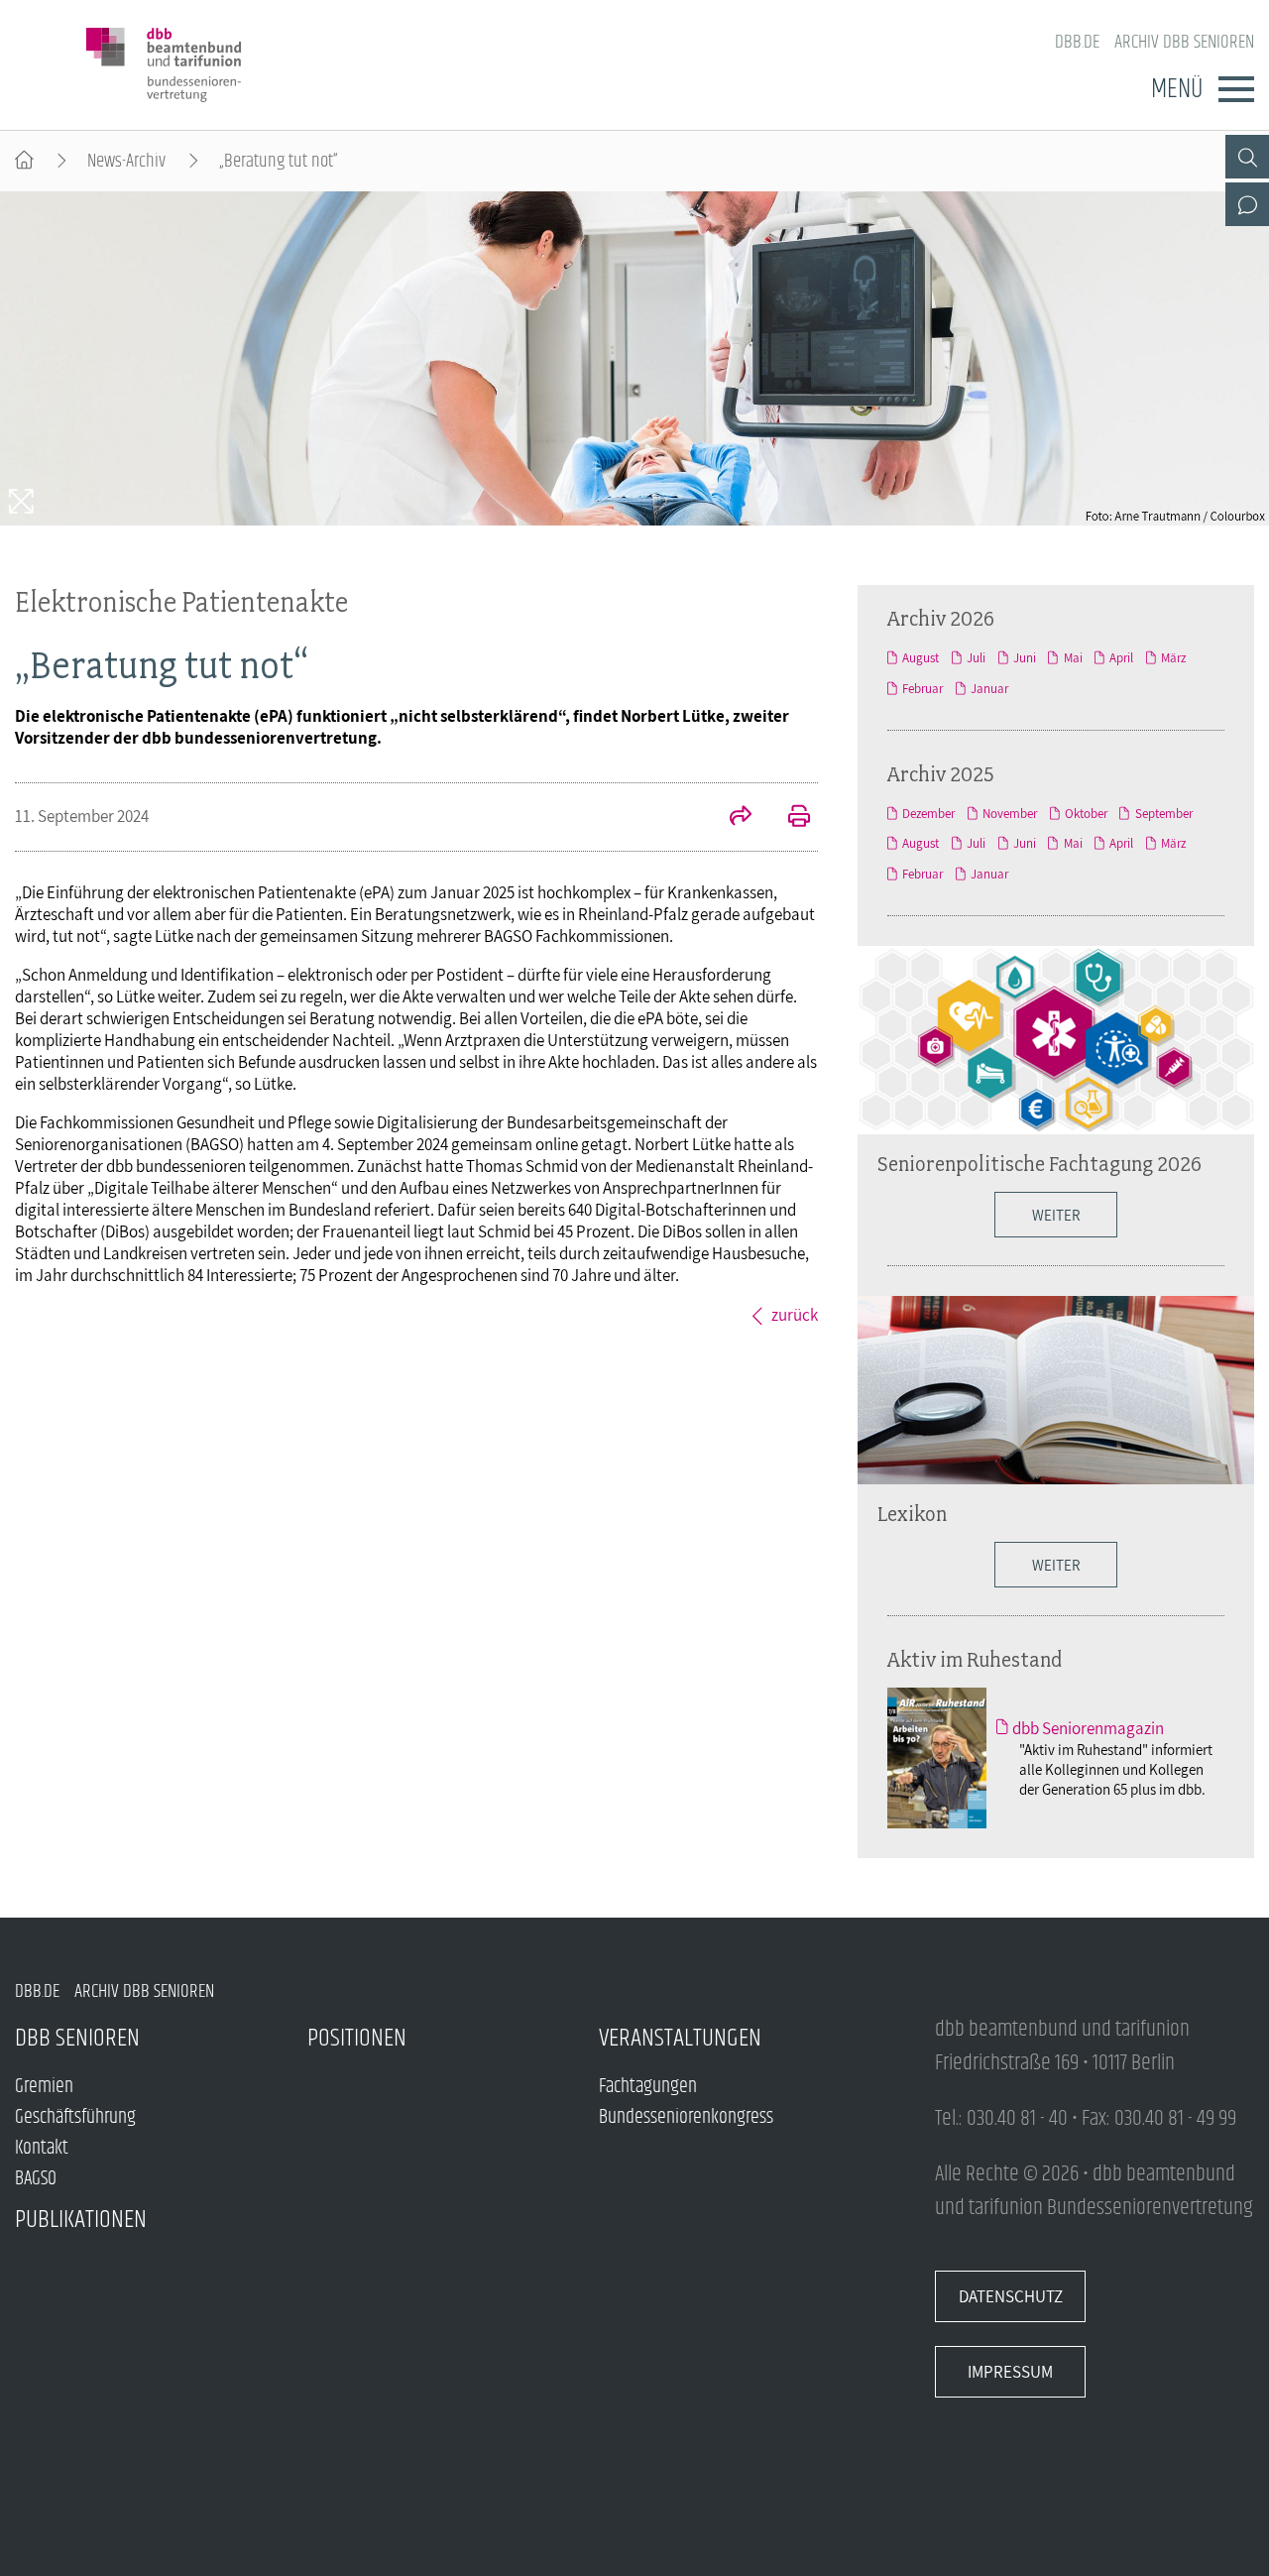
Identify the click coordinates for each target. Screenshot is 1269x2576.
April (1121, 658)
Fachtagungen (648, 2087)
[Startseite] (24, 161)
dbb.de (1077, 42)
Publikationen (81, 2220)
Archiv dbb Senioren (1184, 42)
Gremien (44, 2087)
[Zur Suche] (1247, 157)
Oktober (1086, 814)
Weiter (1056, 1215)
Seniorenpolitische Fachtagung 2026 (1039, 1163)
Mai (1073, 658)
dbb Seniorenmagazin (1088, 1728)
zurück (795, 1315)
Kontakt (42, 2148)
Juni (1025, 658)
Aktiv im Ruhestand (975, 1659)
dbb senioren (77, 2038)
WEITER (1056, 1565)
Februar (923, 689)
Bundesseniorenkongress (686, 2117)
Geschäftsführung (75, 2117)
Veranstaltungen (680, 2038)
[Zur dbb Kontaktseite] (1247, 204)
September (1163, 814)
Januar (989, 689)
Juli (976, 658)
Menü (1177, 89)
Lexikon (912, 1513)
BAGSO (36, 2179)
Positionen (357, 2038)
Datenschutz (1011, 2296)
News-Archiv (126, 161)
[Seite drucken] (788, 818)
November (1010, 814)
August (921, 658)
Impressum (1010, 2372)
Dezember (928, 814)
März (1173, 658)
